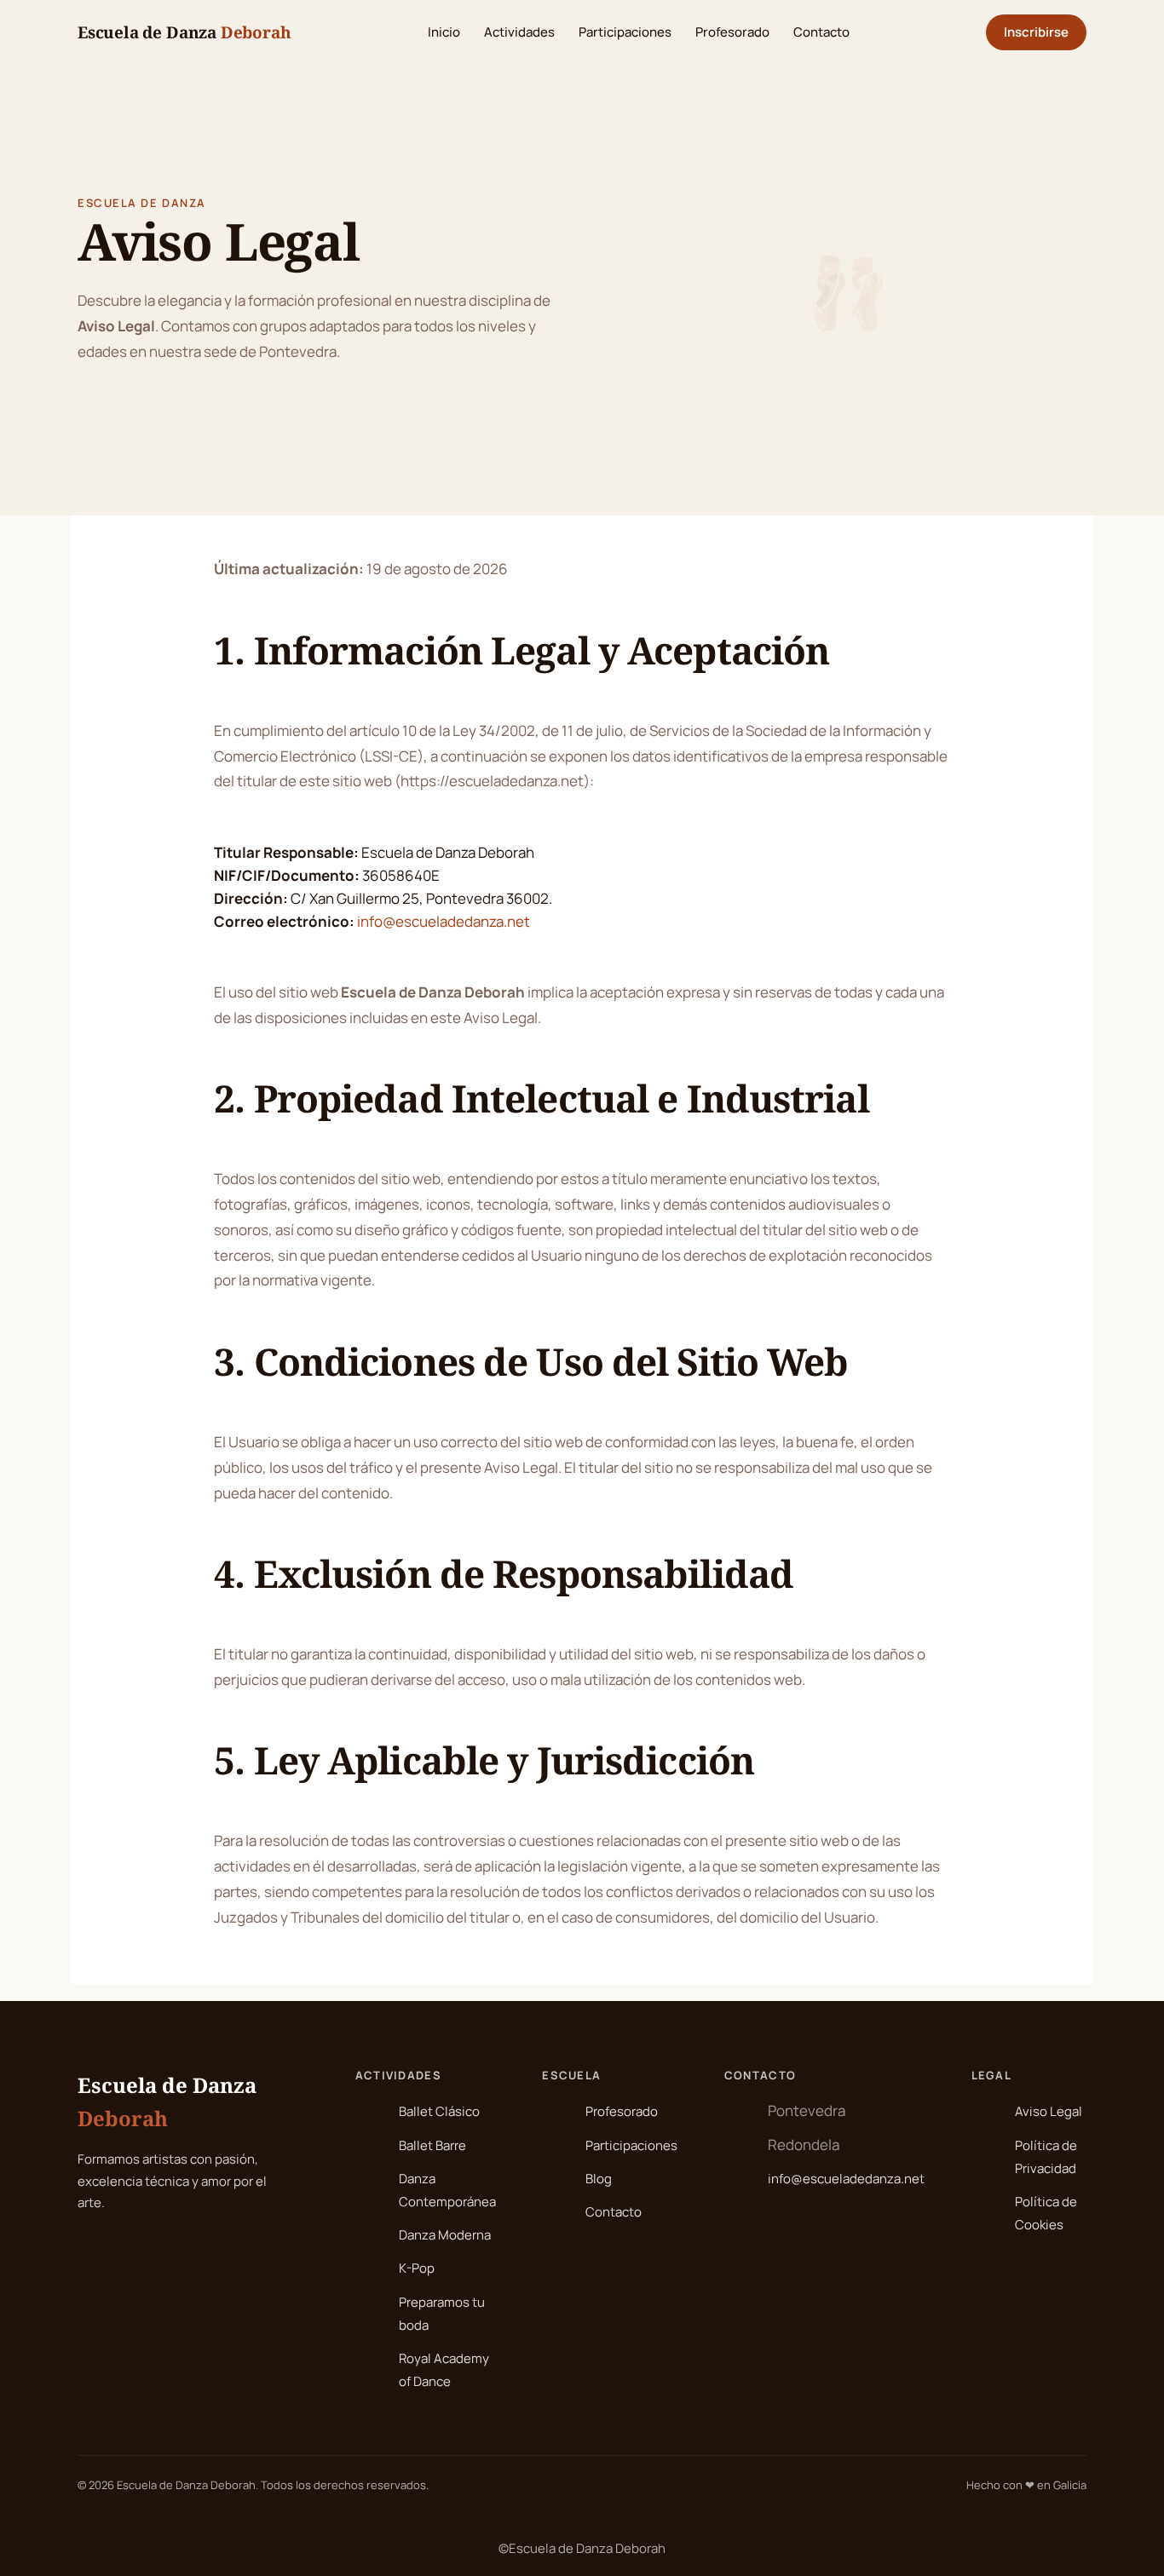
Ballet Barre (432, 2145)
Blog (599, 2179)
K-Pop (417, 2268)
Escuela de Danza (184, 32)
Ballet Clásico (439, 2111)
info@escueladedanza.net (444, 921)
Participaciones (625, 32)
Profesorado (732, 32)
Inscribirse (1036, 32)
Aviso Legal (1049, 2111)
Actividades (519, 32)
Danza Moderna (445, 2235)
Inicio (444, 32)
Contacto (821, 32)
